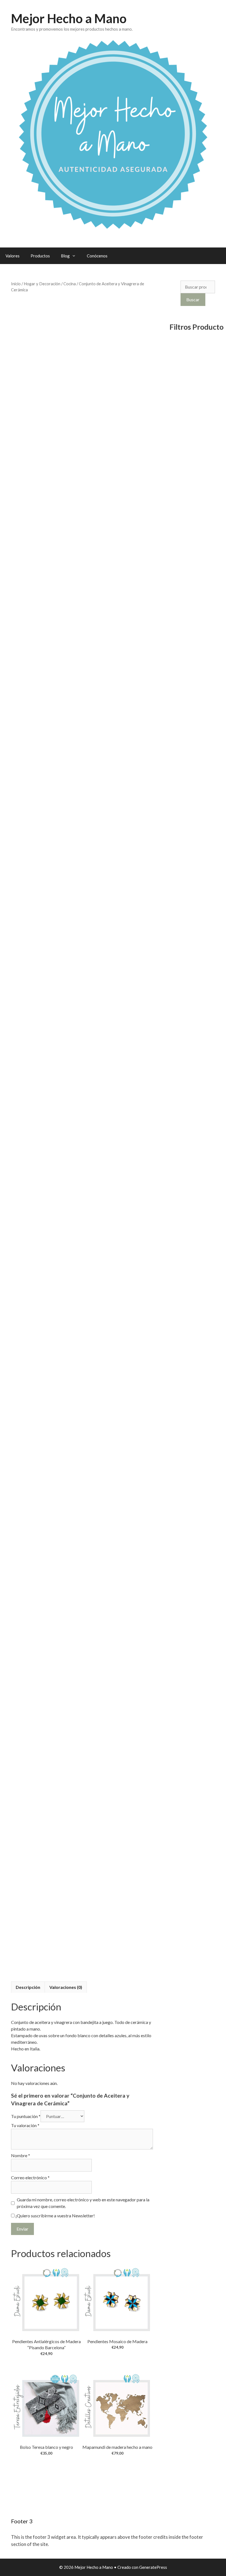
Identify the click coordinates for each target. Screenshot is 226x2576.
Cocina (70, 284)
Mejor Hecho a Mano (69, 18)
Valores (13, 256)
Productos (40, 256)
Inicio (16, 284)
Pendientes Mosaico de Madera (117, 2341)
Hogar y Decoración (42, 284)
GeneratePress (153, 2567)
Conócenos (97, 256)
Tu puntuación (26, 2116)
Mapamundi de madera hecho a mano (117, 2447)
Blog (65, 256)
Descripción (28, 1987)
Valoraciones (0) (66, 1987)
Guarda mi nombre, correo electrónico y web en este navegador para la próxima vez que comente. (83, 2203)
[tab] (28, 1987)
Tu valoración (25, 2125)
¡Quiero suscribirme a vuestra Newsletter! (55, 2216)
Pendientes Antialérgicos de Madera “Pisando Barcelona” (46, 2344)
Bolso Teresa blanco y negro (46, 2447)
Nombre (21, 2155)
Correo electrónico (30, 2177)
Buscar (193, 299)
